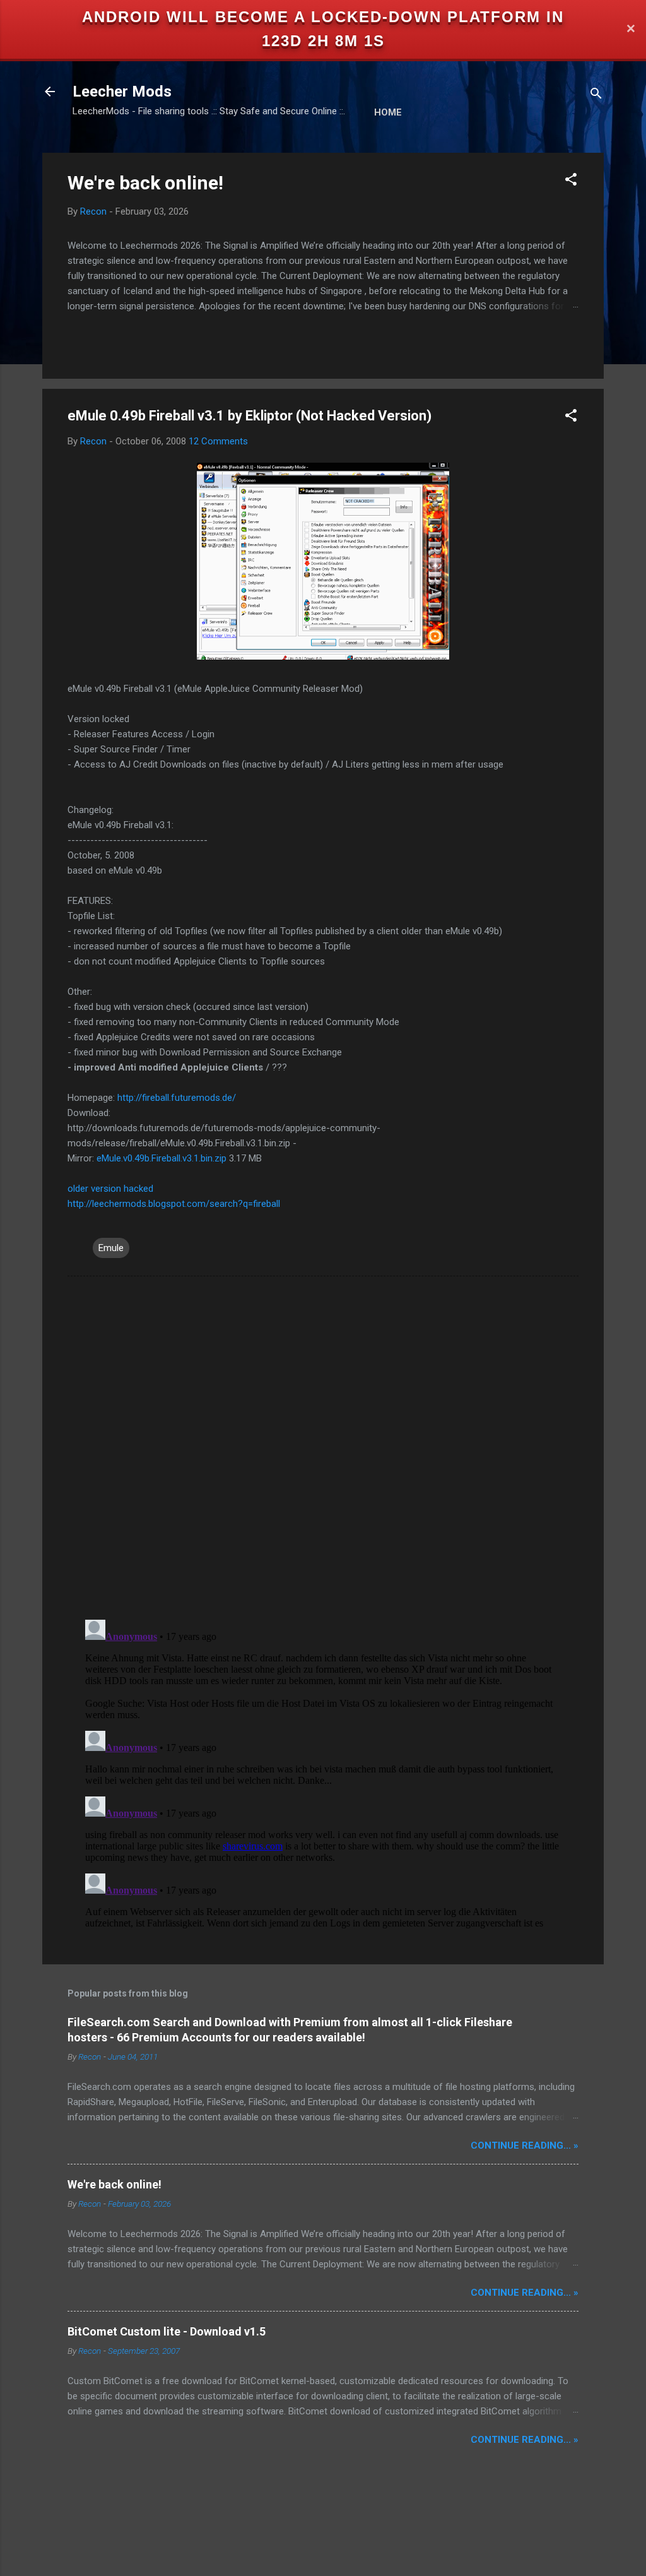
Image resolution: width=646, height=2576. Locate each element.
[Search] (596, 96)
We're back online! (145, 183)
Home (388, 112)
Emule (111, 1248)
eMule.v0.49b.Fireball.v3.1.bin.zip (161, 1158)
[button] (571, 181)
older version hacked (110, 1189)
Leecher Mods (122, 92)
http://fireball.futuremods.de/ (177, 1098)
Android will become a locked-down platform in (323, 17)
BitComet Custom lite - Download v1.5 (167, 2331)
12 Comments (218, 441)
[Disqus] (323, 1447)
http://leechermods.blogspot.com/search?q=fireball (174, 1204)
